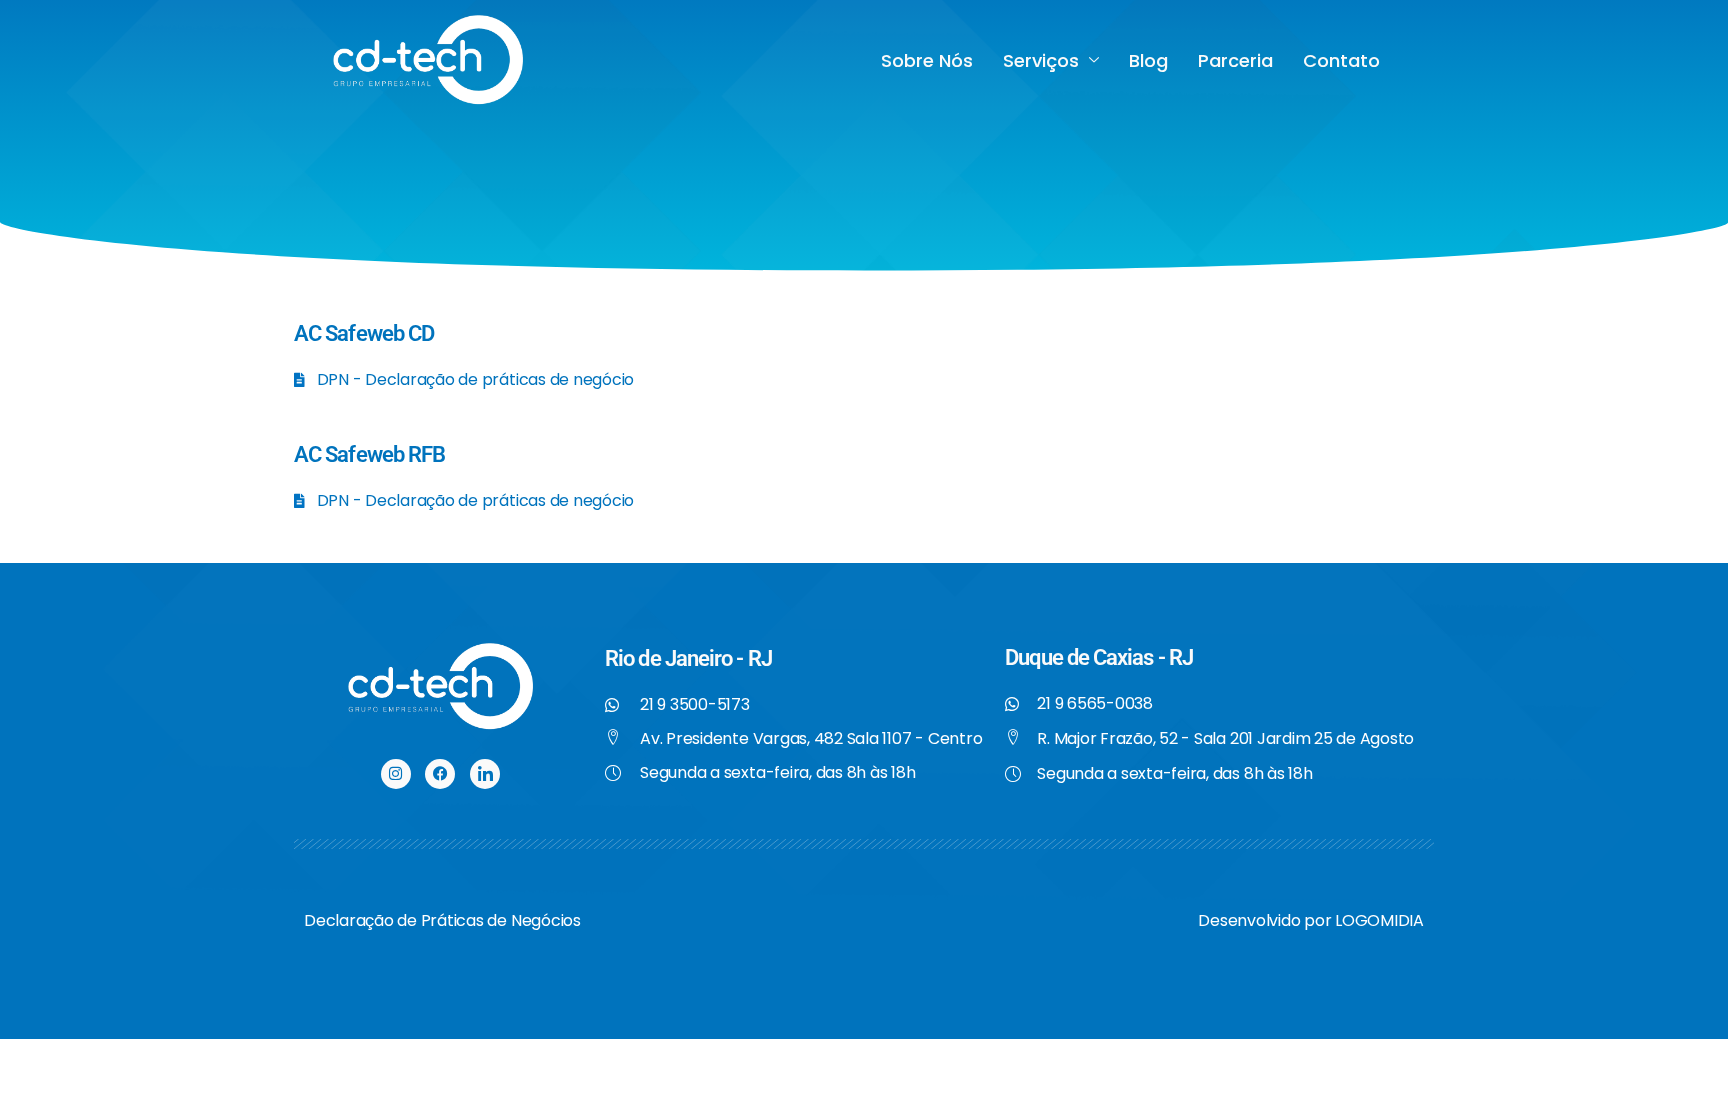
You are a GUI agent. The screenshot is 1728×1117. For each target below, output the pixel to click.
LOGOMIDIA (1379, 920)
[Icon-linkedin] (485, 774)
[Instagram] (396, 774)
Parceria (1235, 60)
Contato (1341, 60)
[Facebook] (440, 774)
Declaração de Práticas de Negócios (442, 920)
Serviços (1041, 60)
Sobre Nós (927, 60)
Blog (1148, 60)
